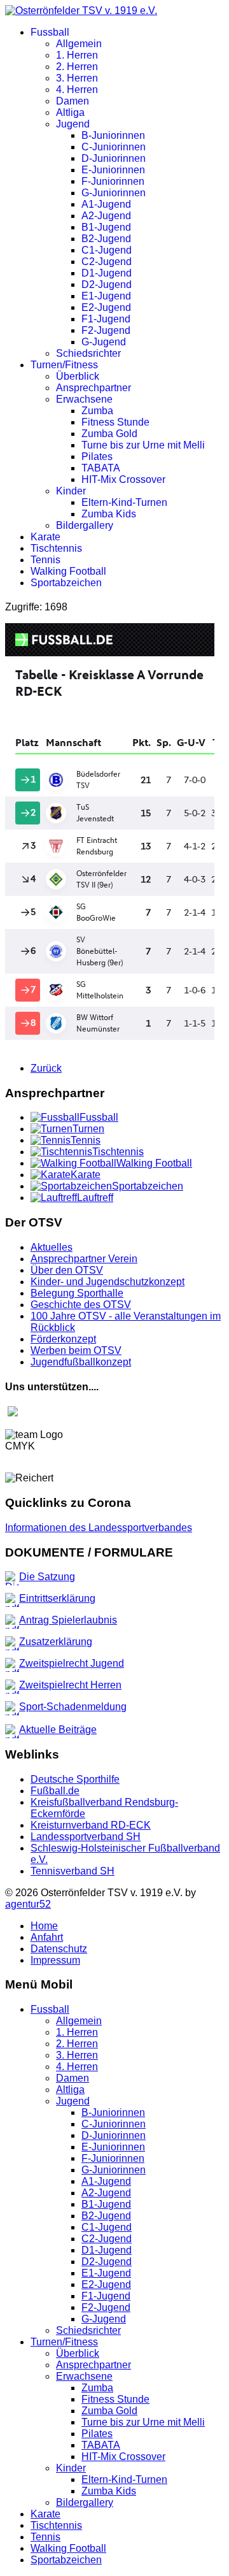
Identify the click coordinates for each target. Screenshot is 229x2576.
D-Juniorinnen (114, 158)
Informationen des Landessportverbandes (99, 1528)
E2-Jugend (106, 307)
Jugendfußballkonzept (81, 1362)
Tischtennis (56, 548)
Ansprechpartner (94, 388)
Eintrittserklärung (57, 1598)
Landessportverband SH (86, 1837)
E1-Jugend (106, 296)
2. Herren (77, 67)
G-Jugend (104, 342)
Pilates (97, 457)
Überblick (78, 376)
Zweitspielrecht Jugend (72, 1663)
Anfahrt (47, 1937)
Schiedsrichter (88, 353)
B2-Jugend (106, 239)
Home (44, 1926)
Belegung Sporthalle (77, 1293)
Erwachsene (84, 399)
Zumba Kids (109, 514)
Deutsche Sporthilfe (75, 1779)
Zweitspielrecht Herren (70, 1685)
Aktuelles (52, 1247)
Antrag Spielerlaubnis (68, 1620)
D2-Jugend (107, 284)
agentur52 (28, 1904)
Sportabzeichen (66, 583)
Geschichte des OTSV (81, 1305)
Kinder (71, 491)
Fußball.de (55, 1791)
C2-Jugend (107, 262)
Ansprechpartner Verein (84, 1259)
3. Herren (77, 78)
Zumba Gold (109, 434)
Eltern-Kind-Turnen (124, 502)
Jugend (73, 124)
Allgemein (79, 44)
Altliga (70, 112)
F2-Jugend (106, 330)
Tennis (45, 560)
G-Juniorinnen (114, 193)
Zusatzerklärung (56, 1642)
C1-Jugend (107, 250)
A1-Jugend (106, 204)
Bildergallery (85, 525)
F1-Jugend (106, 319)
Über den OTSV (67, 1270)
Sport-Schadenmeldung (73, 1707)
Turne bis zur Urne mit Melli (143, 445)
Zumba (97, 411)
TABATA (101, 468)
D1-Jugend (107, 273)
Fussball (50, 32)
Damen (73, 101)
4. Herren (77, 90)
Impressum (55, 1960)
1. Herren (77, 55)
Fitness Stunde (115, 422)
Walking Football (68, 571)
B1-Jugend (106, 227)
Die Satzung (47, 1577)
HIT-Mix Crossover (123, 479)
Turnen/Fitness (64, 365)
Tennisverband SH (73, 1871)
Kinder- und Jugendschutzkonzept (108, 1282)
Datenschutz (59, 1949)
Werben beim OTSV (76, 1350)
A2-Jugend (106, 216)
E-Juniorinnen (113, 170)
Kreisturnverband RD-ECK (91, 1825)
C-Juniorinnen (114, 147)
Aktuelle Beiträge (58, 1730)
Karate (45, 537)
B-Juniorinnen (113, 135)
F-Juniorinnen (113, 181)
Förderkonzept (63, 1339)
